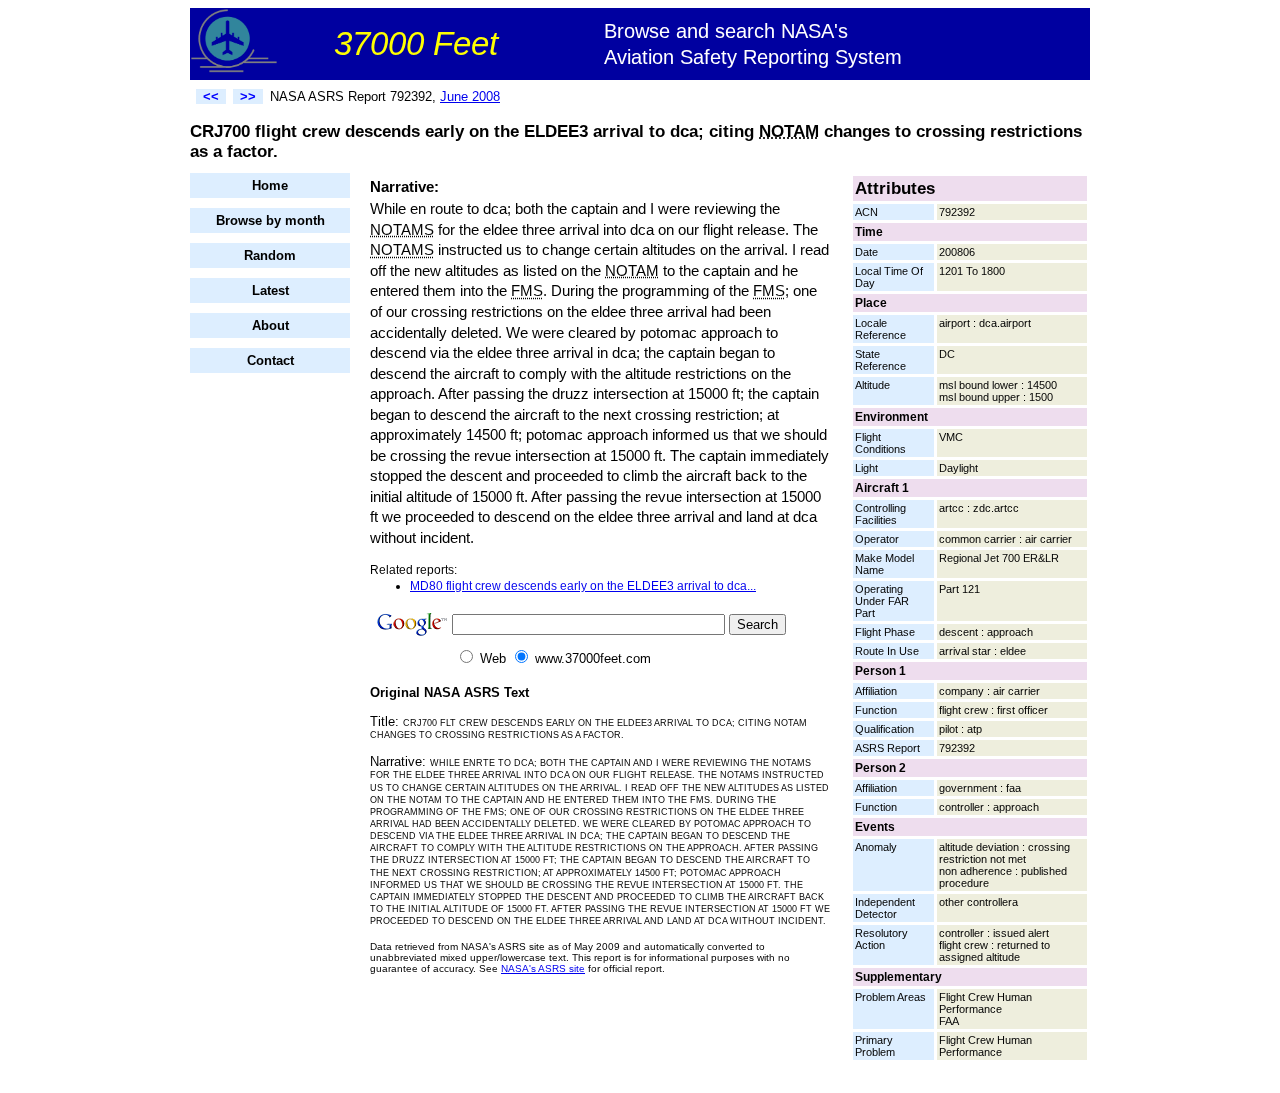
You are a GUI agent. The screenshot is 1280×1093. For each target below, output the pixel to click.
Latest (270, 290)
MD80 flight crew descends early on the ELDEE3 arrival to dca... (583, 586)
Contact (270, 360)
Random (270, 255)
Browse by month (270, 220)
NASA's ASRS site (543, 968)
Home (270, 185)
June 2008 (470, 96)
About (270, 325)
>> (248, 96)
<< (211, 96)
